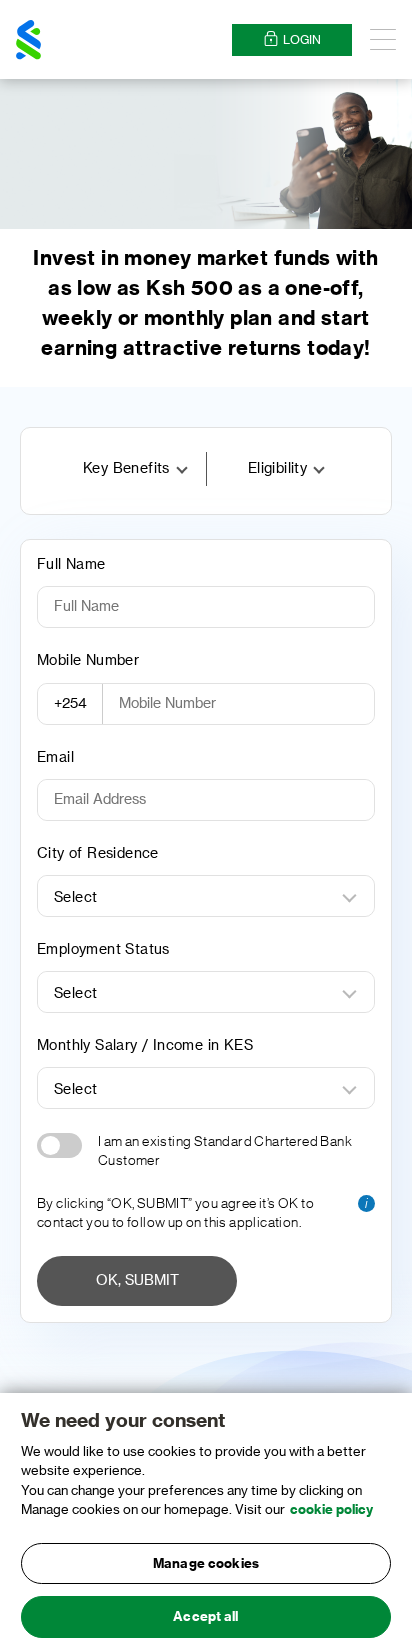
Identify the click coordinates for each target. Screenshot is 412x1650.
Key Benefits (126, 469)
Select (75, 898)
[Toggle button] (59, 1145)
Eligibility (277, 469)
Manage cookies (206, 1563)
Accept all (205, 1616)
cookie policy (331, 1509)
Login (302, 40)
